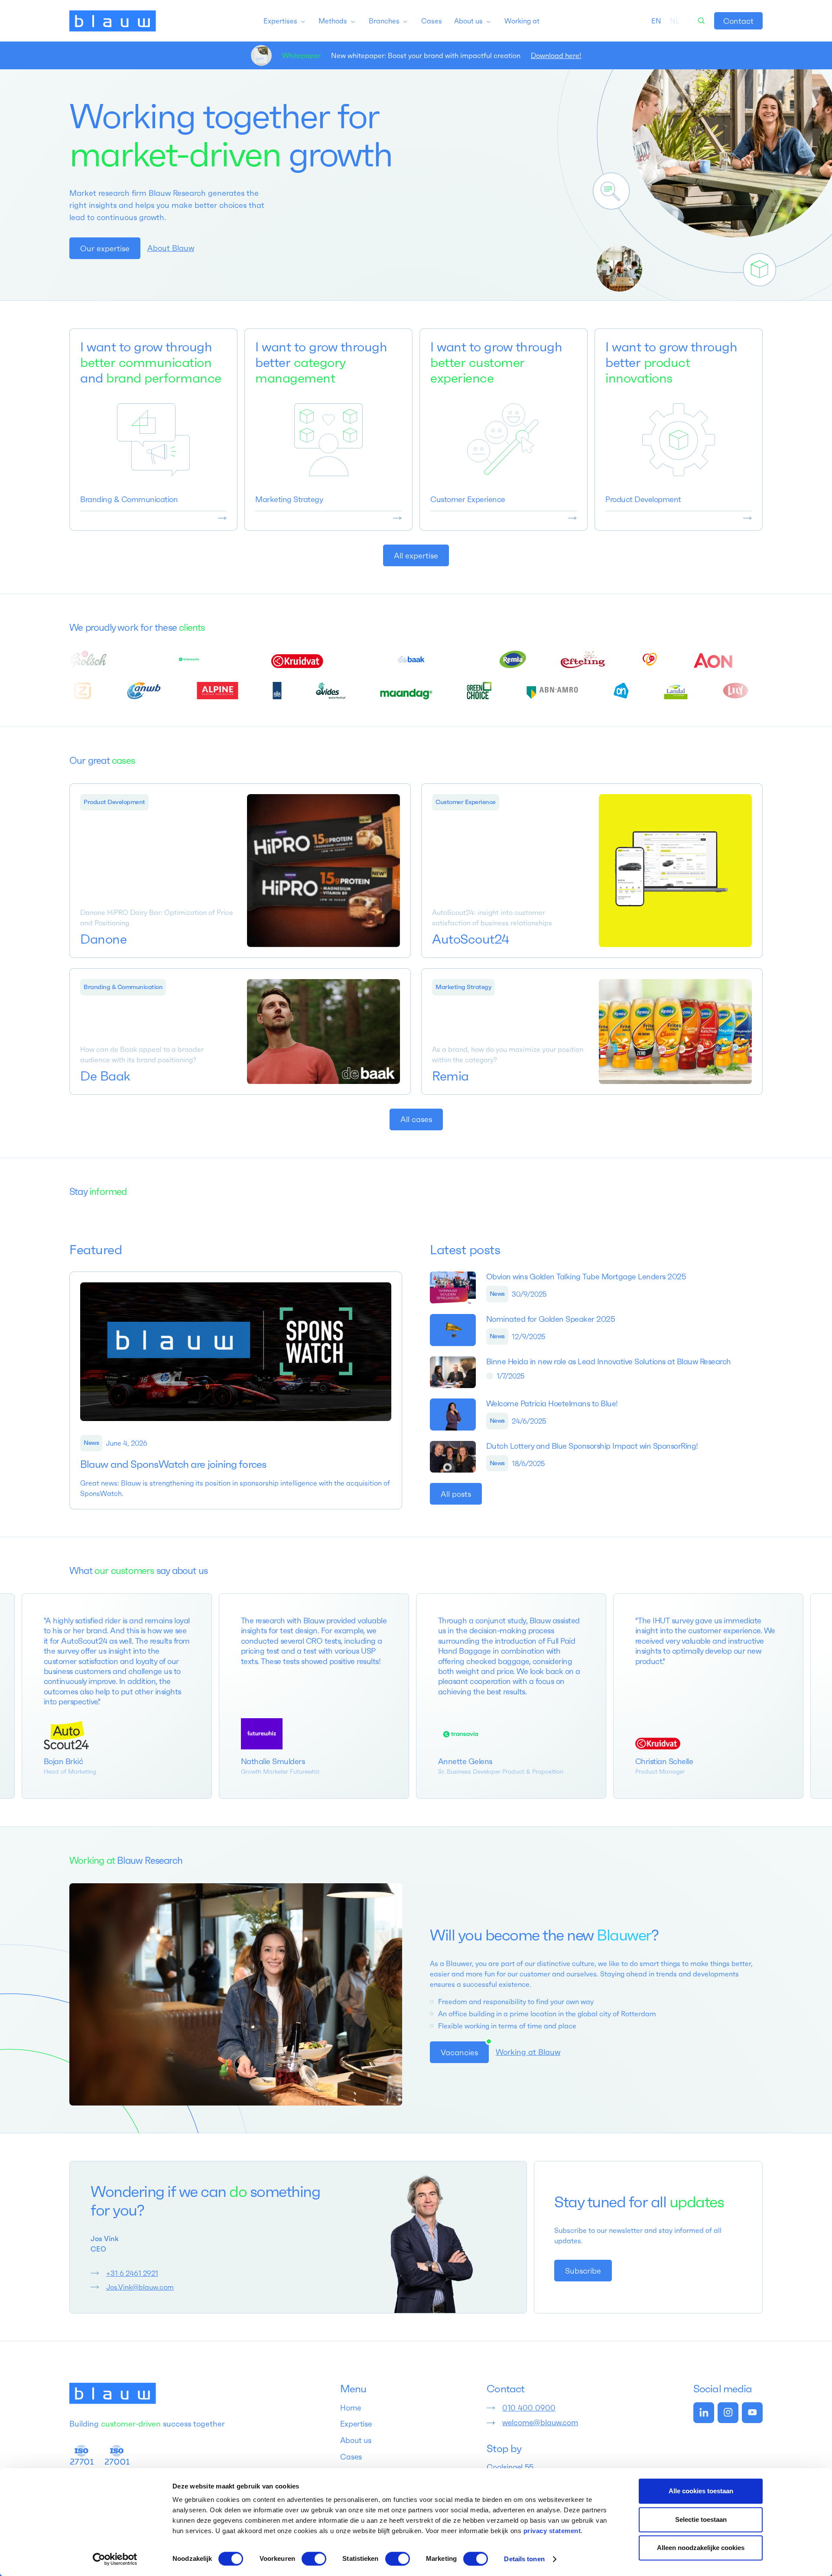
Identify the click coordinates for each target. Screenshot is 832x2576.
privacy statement (552, 2531)
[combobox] (656, 21)
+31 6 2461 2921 (132, 2273)
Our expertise (105, 248)
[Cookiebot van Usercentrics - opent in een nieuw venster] (115, 2559)
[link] (738, 21)
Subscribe (583, 2271)
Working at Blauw (528, 2052)
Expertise (356, 2424)
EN (656, 21)
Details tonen (524, 2559)
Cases (351, 2457)
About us (356, 2440)
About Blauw (171, 248)
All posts (456, 1494)
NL (675, 21)
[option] (675, 21)
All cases (416, 1119)
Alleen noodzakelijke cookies (701, 2548)
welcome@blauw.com (540, 2423)
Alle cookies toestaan (701, 2491)
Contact (738, 21)
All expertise (416, 556)
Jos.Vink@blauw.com (140, 2287)
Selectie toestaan (701, 2519)
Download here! (556, 55)
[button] (285, 21)
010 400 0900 (529, 2408)
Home (351, 2408)
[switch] (314, 2559)
